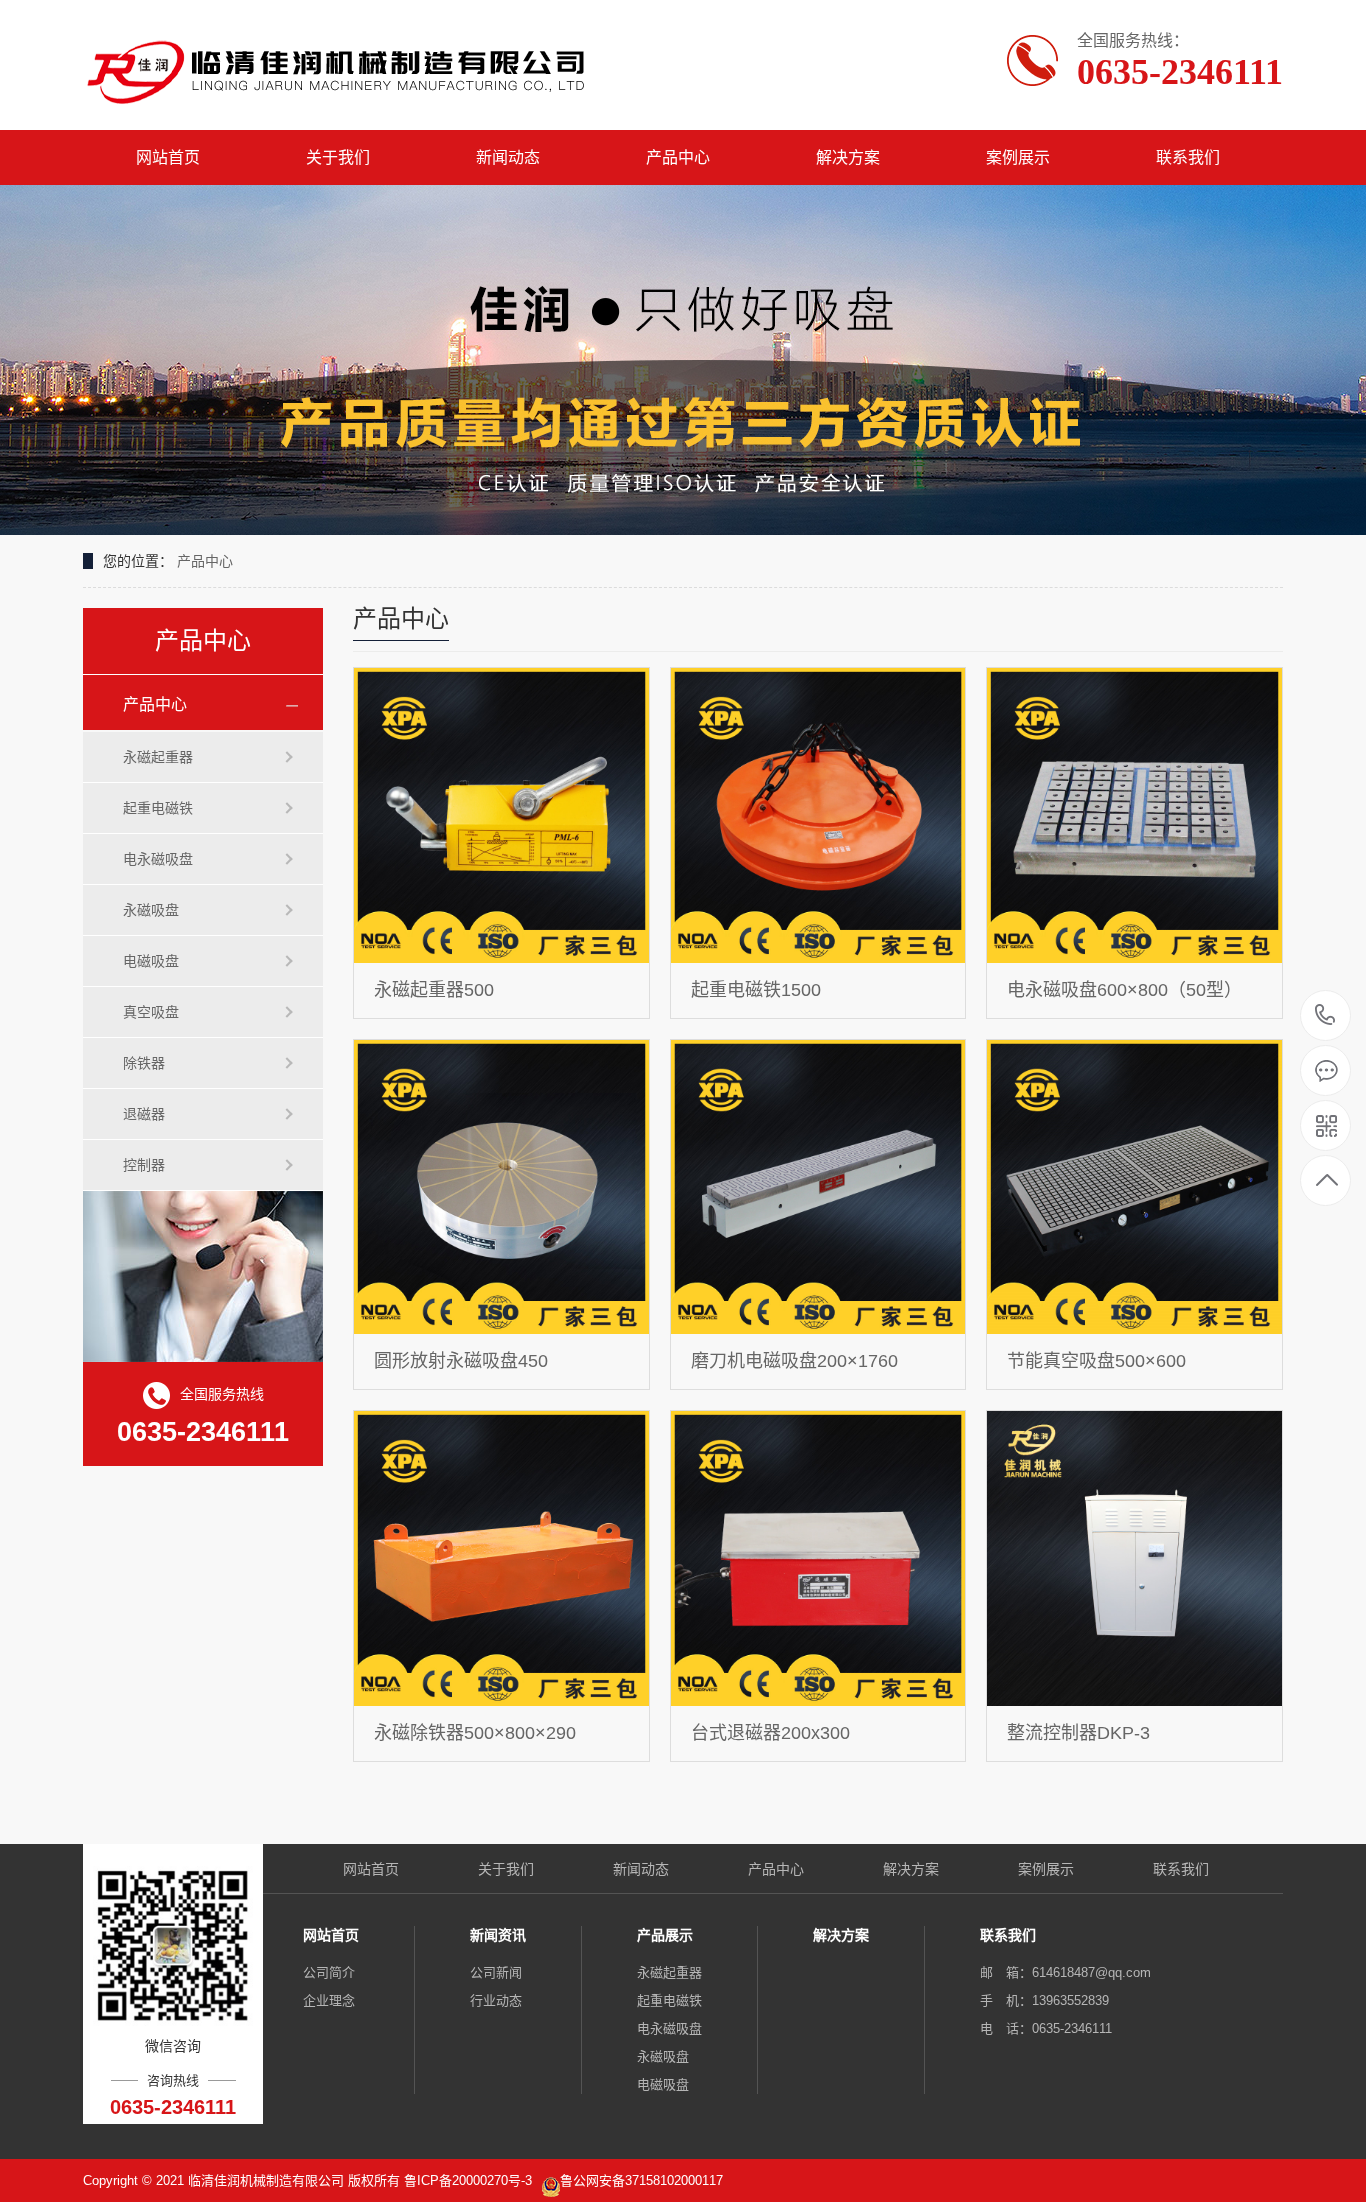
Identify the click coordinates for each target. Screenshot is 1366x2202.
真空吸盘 (151, 1012)
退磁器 (144, 1114)
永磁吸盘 (151, 910)
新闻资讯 (498, 1935)
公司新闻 (496, 1972)
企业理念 (329, 2000)
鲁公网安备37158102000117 (641, 2180)
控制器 (144, 1165)
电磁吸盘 (151, 961)
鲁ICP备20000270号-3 (470, 2180)
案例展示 (1018, 157)
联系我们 (1188, 157)
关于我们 (338, 157)
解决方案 (848, 157)
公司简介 (329, 1972)
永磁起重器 (158, 757)
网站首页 (168, 157)
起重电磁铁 (158, 808)
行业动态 (496, 2000)
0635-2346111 (1325, 1016)
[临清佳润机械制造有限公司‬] (340, 65)
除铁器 (144, 1063)
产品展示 (665, 1935)
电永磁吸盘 (158, 859)
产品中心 (678, 157)
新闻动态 (508, 157)
